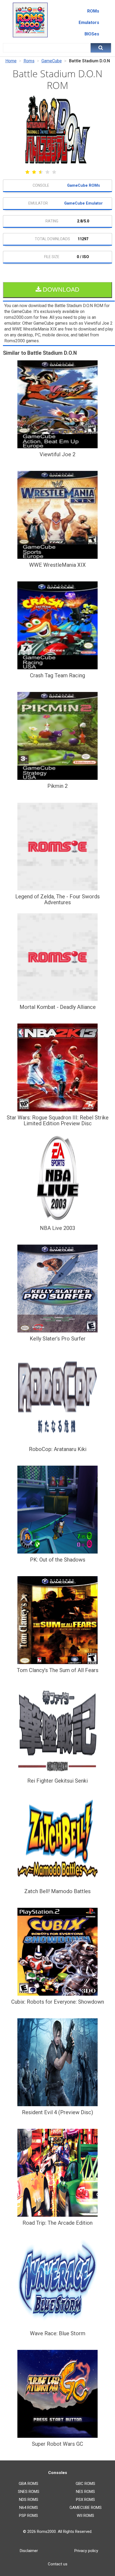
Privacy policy (86, 2551)
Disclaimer (29, 2551)
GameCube (52, 61)
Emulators (89, 23)
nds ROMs (29, 2500)
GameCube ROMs (84, 186)
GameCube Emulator (83, 203)
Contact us (58, 2564)
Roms (29, 61)
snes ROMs (29, 2492)
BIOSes (92, 34)
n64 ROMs (29, 2508)
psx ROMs (85, 2500)
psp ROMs (28, 2516)
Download (60, 290)
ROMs (93, 11)
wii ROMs (85, 2516)
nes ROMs (85, 2492)
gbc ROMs (85, 2484)
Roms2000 (46, 2532)
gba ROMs (28, 2484)
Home (11, 61)
